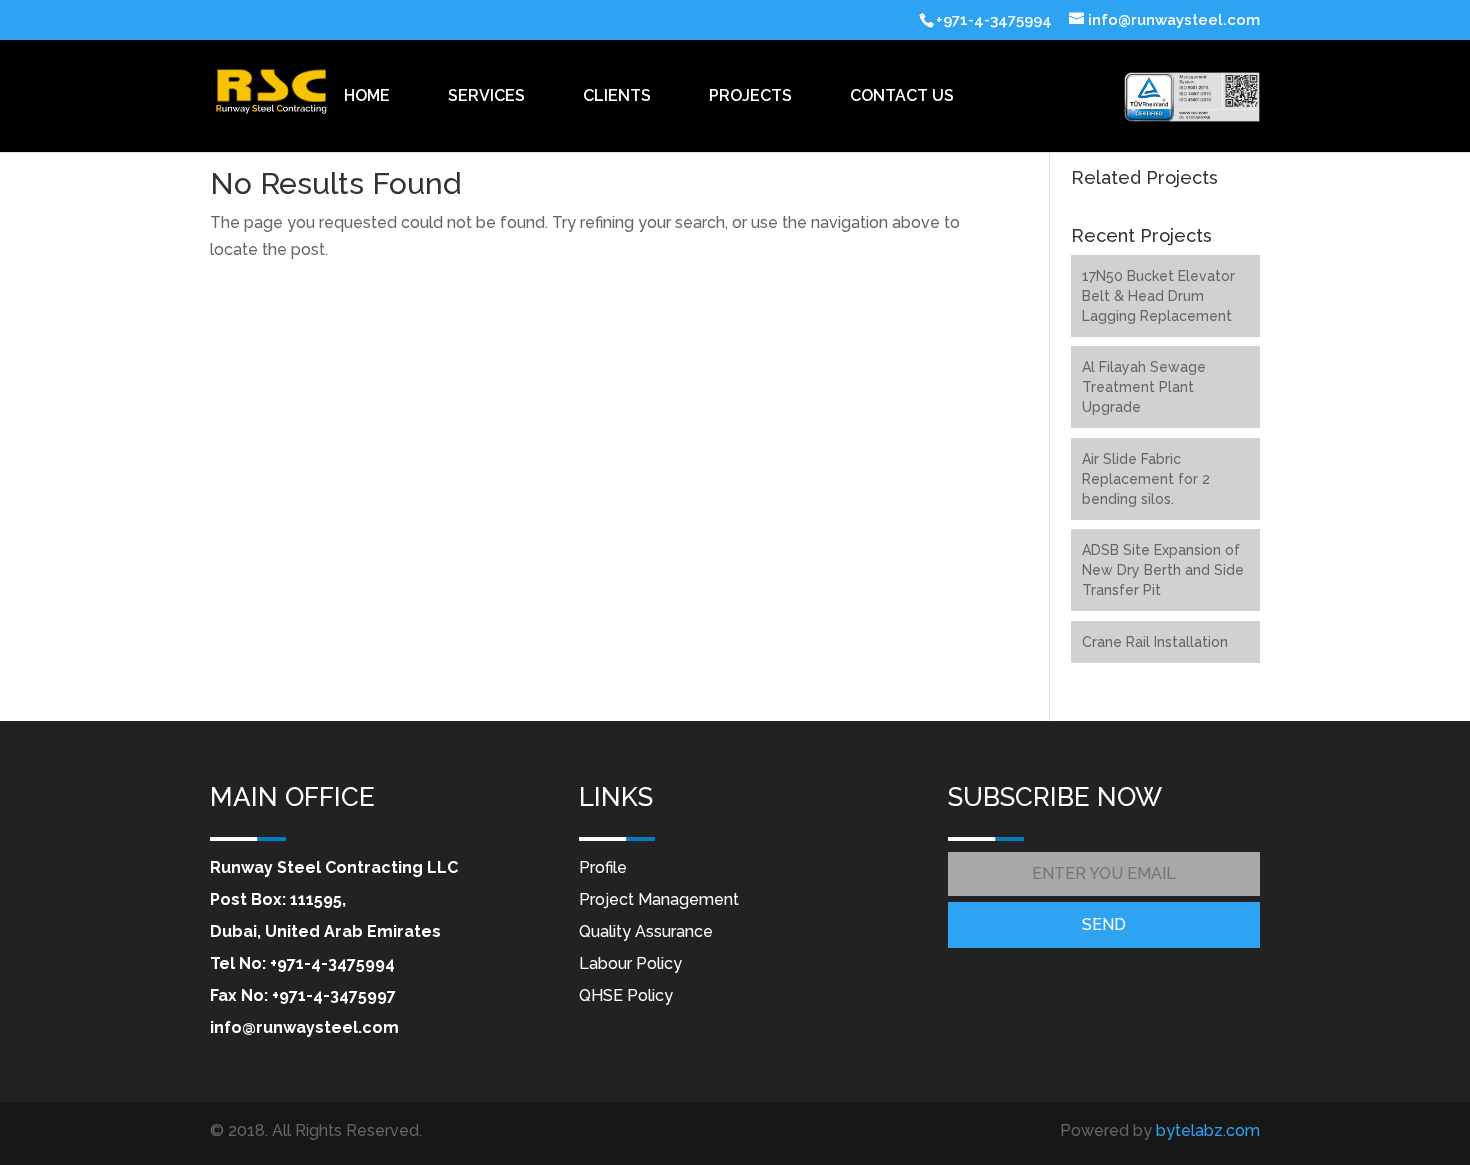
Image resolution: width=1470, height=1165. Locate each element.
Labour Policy (630, 963)
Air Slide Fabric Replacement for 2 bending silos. (1146, 479)
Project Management (659, 899)
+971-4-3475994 (332, 963)
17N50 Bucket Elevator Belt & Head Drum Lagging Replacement (1158, 296)
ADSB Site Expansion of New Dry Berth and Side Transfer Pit (1163, 570)
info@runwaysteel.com (304, 1027)
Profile (603, 867)
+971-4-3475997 (334, 995)
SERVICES (486, 95)
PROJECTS (750, 95)
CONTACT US (902, 95)
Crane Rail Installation (1155, 642)
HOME (367, 95)
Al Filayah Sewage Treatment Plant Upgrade (1144, 387)
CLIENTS (617, 95)
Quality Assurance (646, 931)
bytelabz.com (1208, 1130)
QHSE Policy (626, 995)
